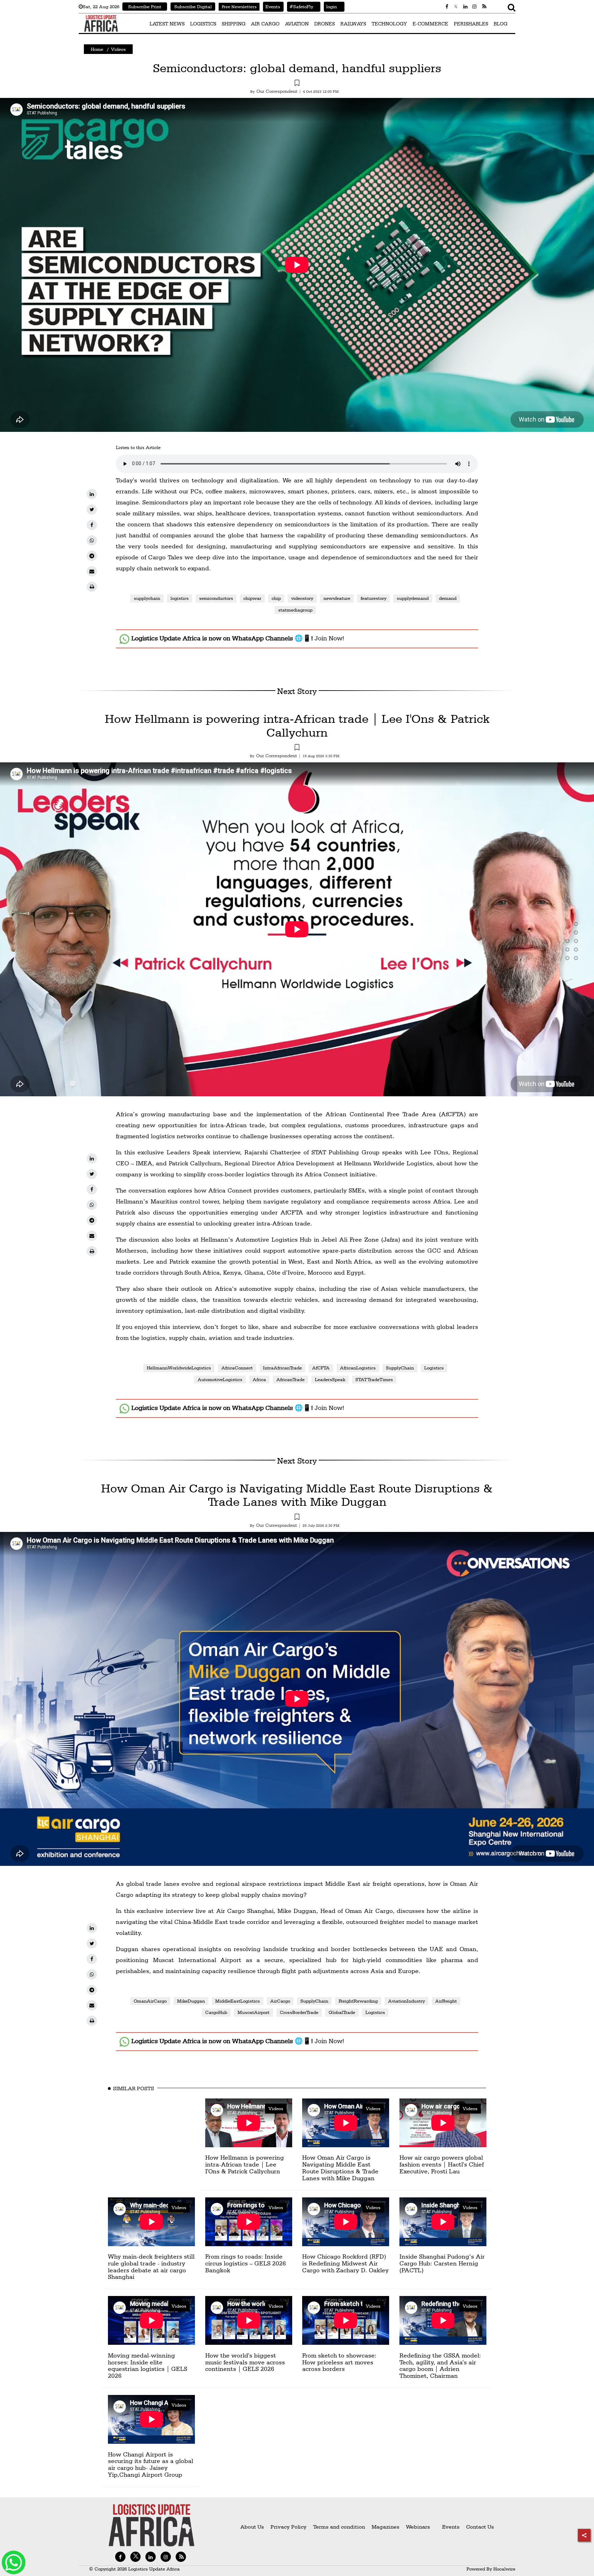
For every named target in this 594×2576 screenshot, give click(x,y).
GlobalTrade (342, 2012)
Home (97, 49)
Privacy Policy (289, 2527)
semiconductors (216, 598)
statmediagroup (295, 610)
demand (448, 598)
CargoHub (216, 2012)
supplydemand (413, 598)
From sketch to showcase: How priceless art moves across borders (339, 2362)
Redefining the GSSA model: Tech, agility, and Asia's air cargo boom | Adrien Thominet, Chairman (440, 2365)
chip (276, 598)
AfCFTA (321, 1368)
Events (272, 7)
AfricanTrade (290, 1379)
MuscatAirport (254, 2012)
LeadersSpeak (330, 1379)
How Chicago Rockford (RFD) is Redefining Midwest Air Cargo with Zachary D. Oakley (345, 2263)
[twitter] (92, 509)
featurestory (373, 598)
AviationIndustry (406, 2001)
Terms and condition (340, 2527)
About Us (252, 2527)
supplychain (147, 598)
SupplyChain (400, 1368)
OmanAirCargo (150, 2001)
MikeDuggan (191, 2001)
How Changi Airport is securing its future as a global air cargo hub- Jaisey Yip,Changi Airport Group (151, 2464)
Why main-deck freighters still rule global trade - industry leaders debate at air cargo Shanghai (151, 2266)
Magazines (386, 2527)
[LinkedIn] (92, 494)
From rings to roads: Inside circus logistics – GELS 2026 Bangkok (246, 2263)
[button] (297, 84)
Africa (259, 1379)
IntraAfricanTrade (282, 1368)
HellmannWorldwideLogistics (179, 1368)
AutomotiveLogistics (220, 1379)
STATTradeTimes (374, 1379)
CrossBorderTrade (299, 2012)
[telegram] (92, 556)
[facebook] (92, 525)
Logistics (434, 1368)
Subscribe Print (145, 7)
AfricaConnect (237, 1368)
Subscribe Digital (193, 7)
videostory (302, 598)
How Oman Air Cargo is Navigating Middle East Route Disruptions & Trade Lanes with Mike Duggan (297, 1495)
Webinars (418, 2527)
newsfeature (337, 598)
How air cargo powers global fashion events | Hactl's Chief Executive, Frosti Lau (442, 2164)
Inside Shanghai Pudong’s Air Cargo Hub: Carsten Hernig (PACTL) (442, 2263)
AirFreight (446, 2001)
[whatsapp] (92, 540)
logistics (180, 598)
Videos (118, 49)
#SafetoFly (300, 7)
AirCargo (280, 2001)
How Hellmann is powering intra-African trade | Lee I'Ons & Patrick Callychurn (297, 725)
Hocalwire (504, 2569)
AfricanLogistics (358, 1368)
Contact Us (480, 2527)
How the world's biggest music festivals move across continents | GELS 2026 (245, 2362)
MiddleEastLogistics (238, 2001)
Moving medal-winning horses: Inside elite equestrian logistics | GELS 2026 (148, 2365)
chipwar (252, 598)
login (330, 7)
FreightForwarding (358, 2001)
